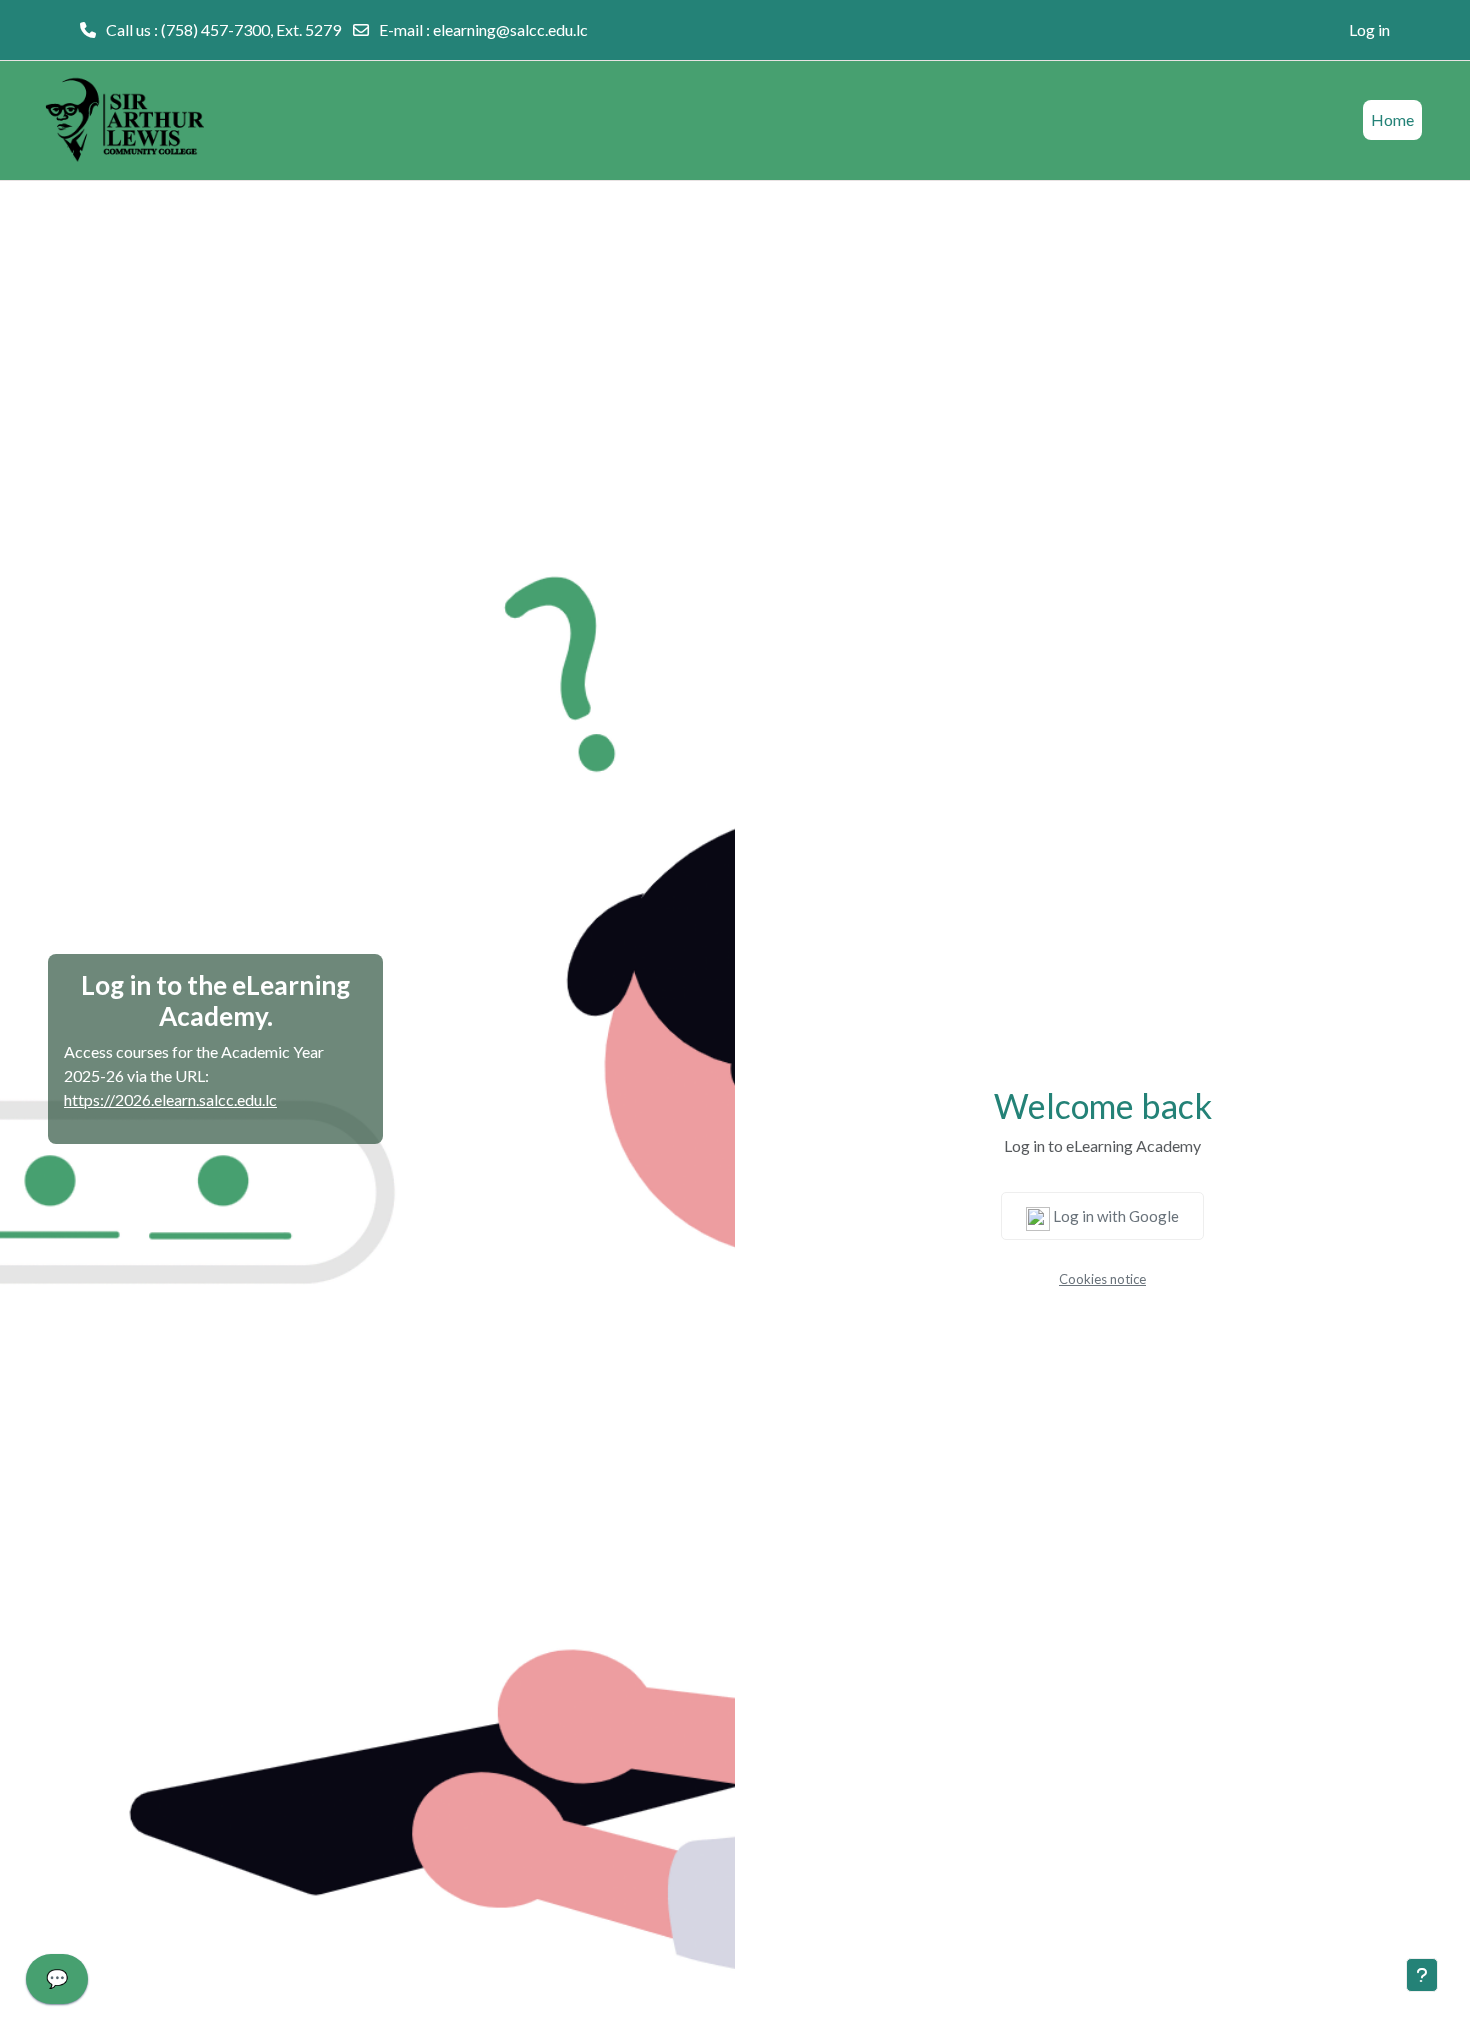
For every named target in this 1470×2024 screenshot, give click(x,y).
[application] (57, 1984)
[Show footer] (1422, 1975)
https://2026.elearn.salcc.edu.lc (170, 1099)
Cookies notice (1102, 1279)
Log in (1369, 29)
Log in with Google (1114, 1216)
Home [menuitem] (1392, 119)
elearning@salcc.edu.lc (510, 29)
